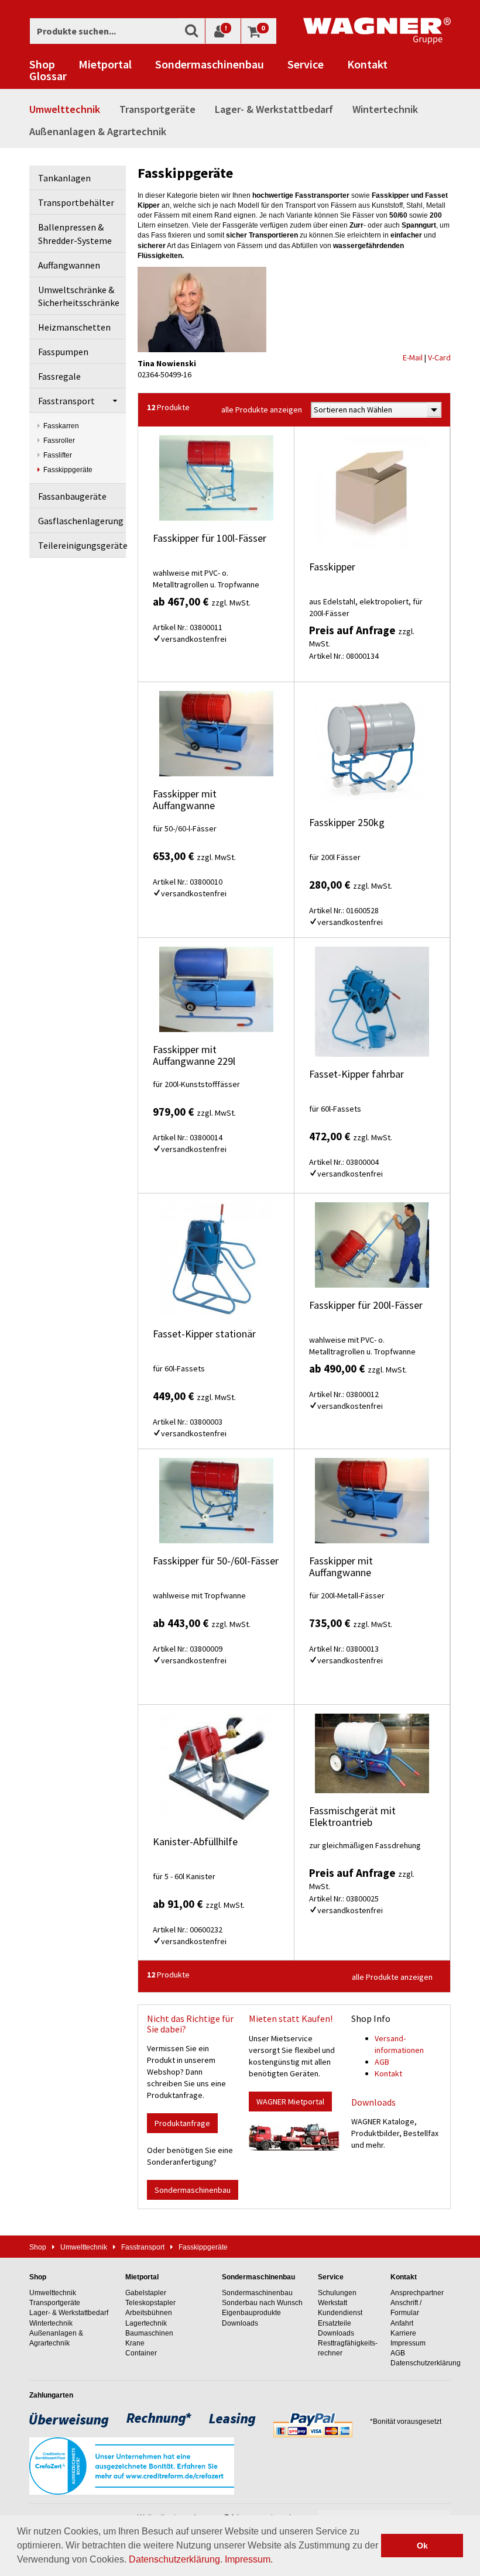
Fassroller (59, 441)
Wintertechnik (385, 109)
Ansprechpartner (417, 2293)
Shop (42, 64)
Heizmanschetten (74, 327)
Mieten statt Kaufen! (291, 2018)
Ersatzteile (335, 2323)
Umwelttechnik (65, 109)
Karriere (403, 2333)
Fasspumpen (63, 352)
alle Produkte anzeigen (262, 410)
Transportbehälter (76, 202)
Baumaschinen (149, 2333)
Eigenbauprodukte (251, 2313)
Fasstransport (66, 401)
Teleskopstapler (150, 2303)
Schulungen (337, 2293)
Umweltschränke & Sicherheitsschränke (79, 296)
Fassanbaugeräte (72, 496)
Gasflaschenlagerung (81, 521)
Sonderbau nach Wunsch (262, 2303)
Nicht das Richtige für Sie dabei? (190, 2024)
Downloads (373, 2102)
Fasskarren (61, 426)
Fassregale (59, 376)
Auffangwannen (69, 265)
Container (141, 2353)
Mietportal (105, 64)
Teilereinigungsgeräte (82, 545)
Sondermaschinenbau (210, 64)
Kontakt (367, 64)
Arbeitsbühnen (149, 2313)
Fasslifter (58, 455)
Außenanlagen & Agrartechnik (98, 131)
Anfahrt (402, 2323)
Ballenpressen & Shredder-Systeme (75, 234)
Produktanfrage (182, 2123)
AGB (382, 2062)
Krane (135, 2343)
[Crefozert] (132, 2465)
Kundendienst (340, 2313)
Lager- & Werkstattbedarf (274, 109)
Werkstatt (332, 2303)
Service (306, 64)
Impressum (248, 2559)
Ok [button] (422, 2546)
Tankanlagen (64, 178)
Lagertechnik (146, 2323)
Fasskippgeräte (68, 470)
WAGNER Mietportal (290, 2102)
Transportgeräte (157, 109)
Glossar (48, 76)
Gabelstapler (146, 2293)
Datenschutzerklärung (174, 2559)
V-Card (439, 357)
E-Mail (413, 357)
